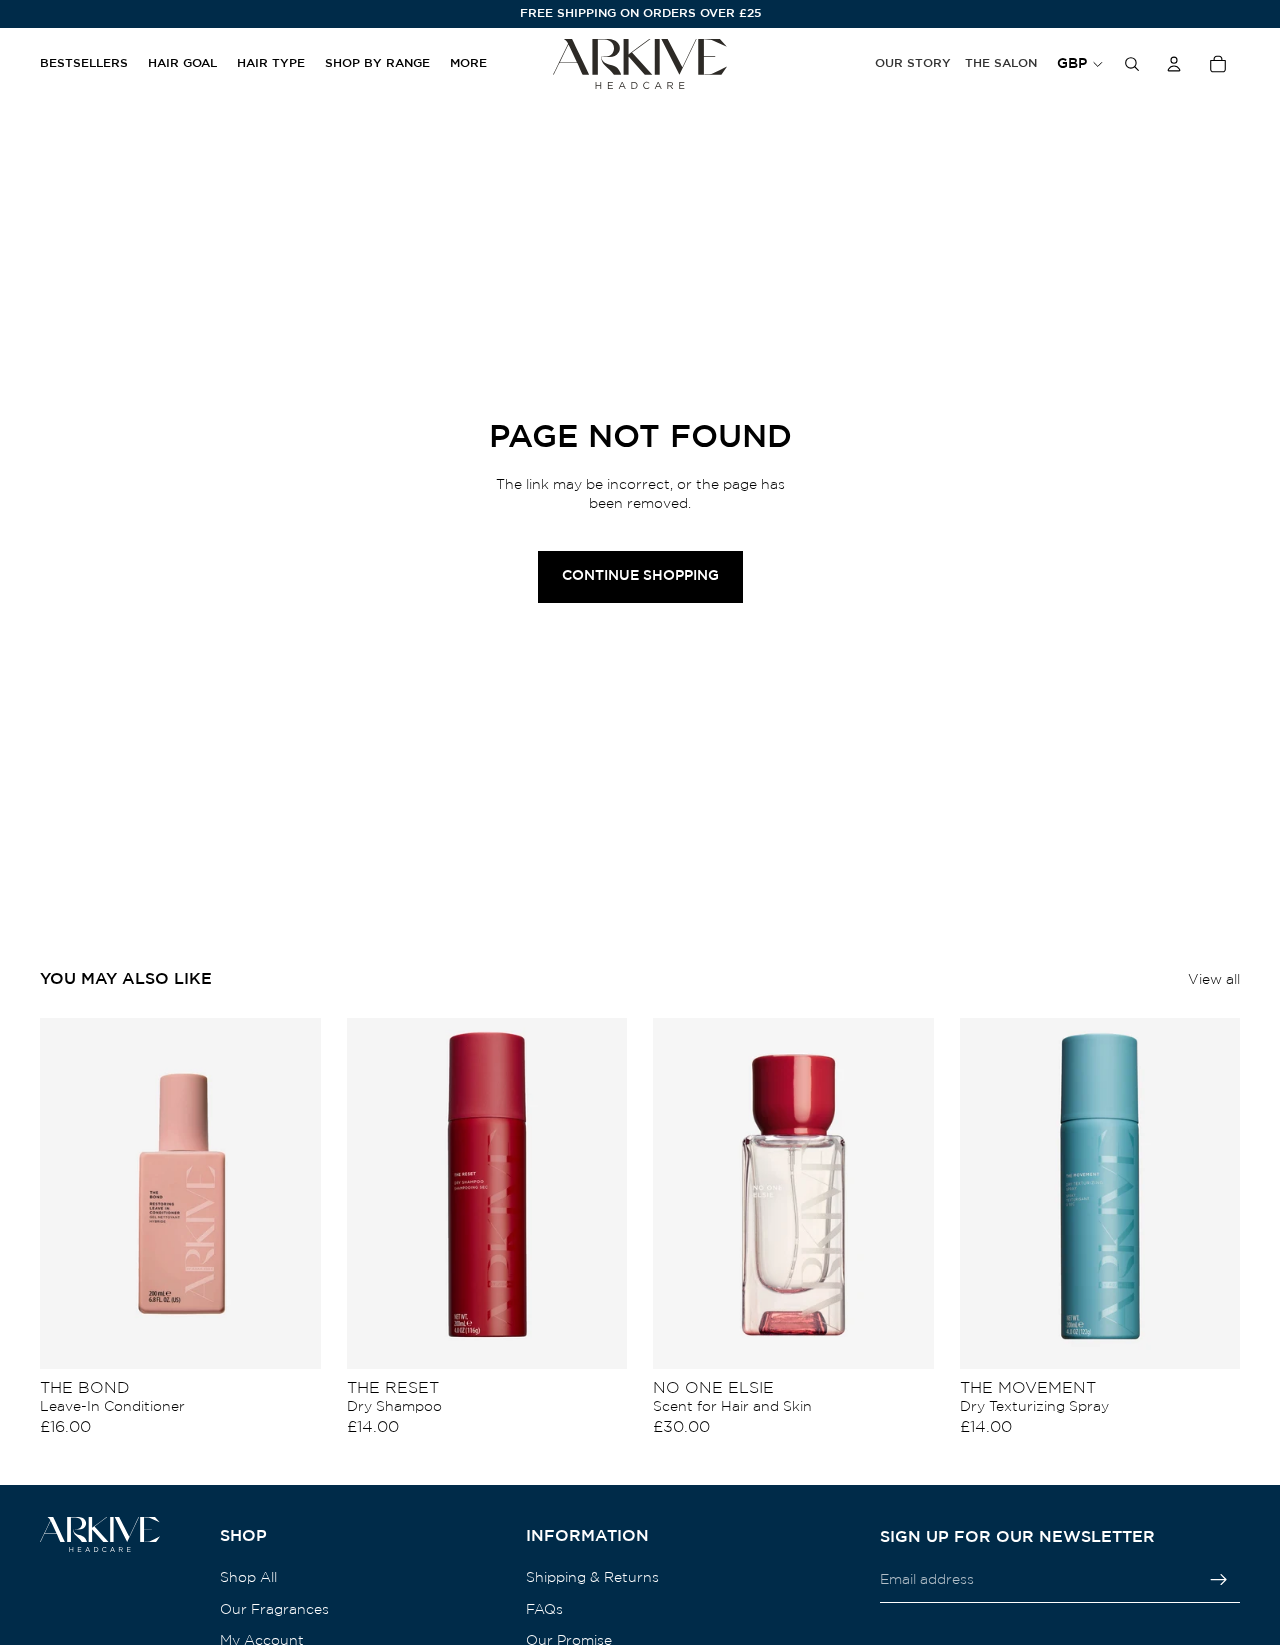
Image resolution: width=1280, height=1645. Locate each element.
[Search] (1132, 64)
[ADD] (290, 1338)
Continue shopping (640, 576)
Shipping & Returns (592, 1578)
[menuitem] (468, 64)
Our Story (913, 63)
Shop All (248, 1578)
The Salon (1001, 63)
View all (1214, 980)
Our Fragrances (274, 1610)
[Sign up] (1219, 1580)
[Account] (1174, 64)
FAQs (544, 1610)
